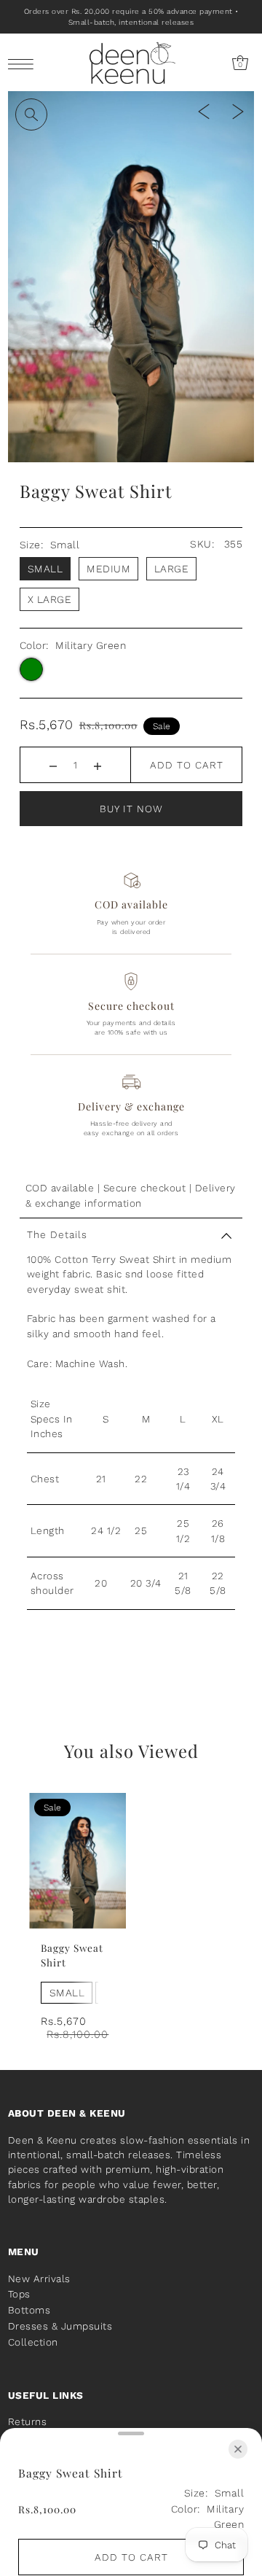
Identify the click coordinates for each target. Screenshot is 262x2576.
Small (45, 569)
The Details (57, 1234)
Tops (19, 2294)
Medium (108, 569)
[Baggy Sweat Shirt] (78, 1861)
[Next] (238, 110)
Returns (28, 2421)
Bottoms (29, 2310)
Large (172, 569)
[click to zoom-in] (31, 114)
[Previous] (204, 110)
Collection (33, 2342)
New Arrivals (39, 2279)
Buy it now (131, 809)
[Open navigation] (24, 63)
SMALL (67, 1993)
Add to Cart (187, 765)
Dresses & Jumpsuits (60, 2326)
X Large (50, 599)
